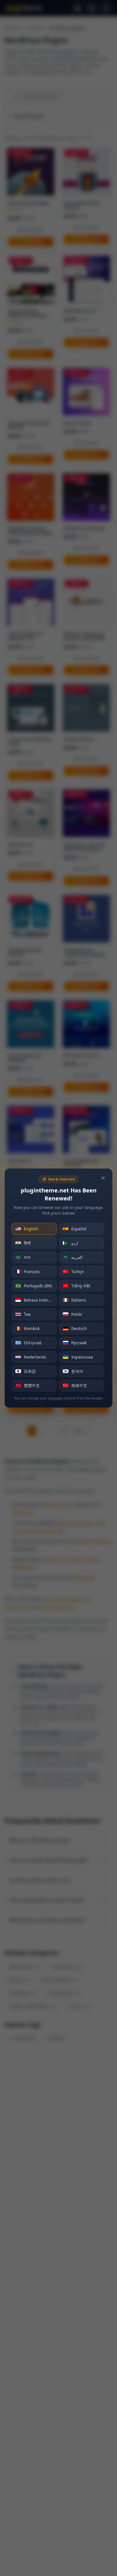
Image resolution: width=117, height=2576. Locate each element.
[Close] (103, 1178)
